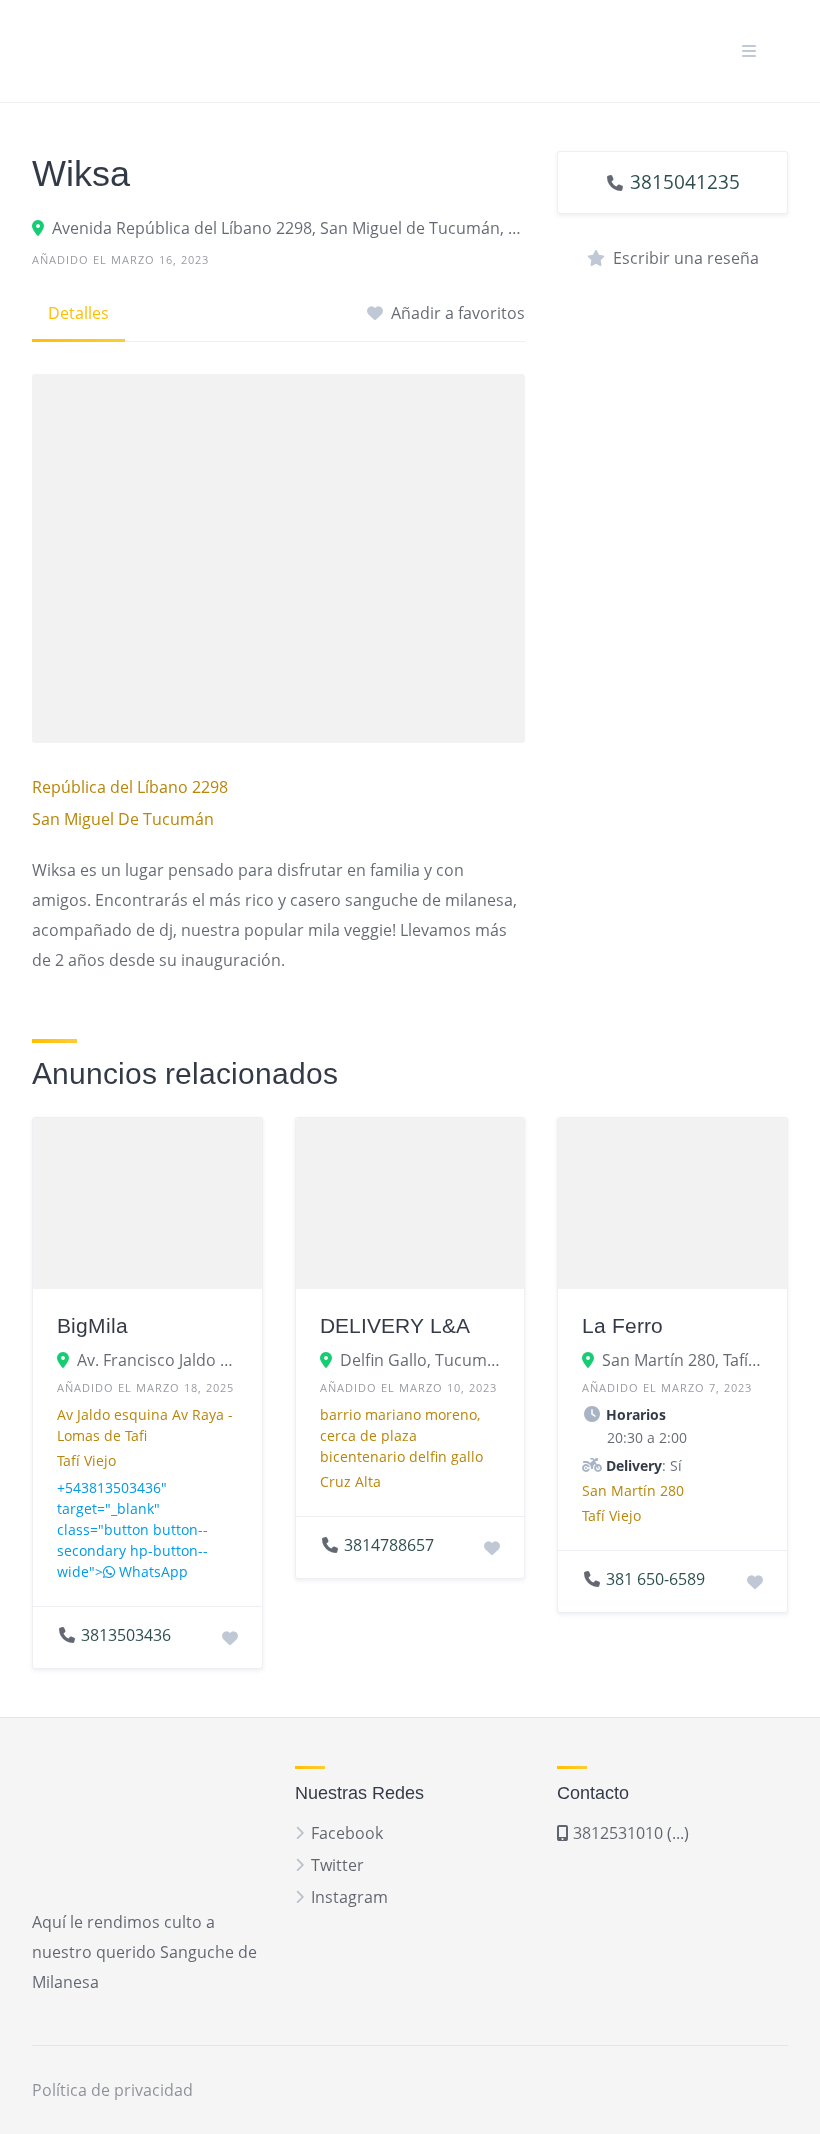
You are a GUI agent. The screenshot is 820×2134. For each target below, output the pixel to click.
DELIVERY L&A (395, 1325)
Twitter (337, 1865)
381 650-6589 (655, 1579)
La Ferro (622, 1325)
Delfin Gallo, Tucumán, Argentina (420, 1360)
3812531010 (616, 1833)
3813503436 (126, 1635)
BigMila (92, 1325)
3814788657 (389, 1545)
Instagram (349, 1897)
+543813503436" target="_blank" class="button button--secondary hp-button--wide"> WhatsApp (132, 1529)
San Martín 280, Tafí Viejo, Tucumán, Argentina (682, 1360)
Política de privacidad (112, 2090)
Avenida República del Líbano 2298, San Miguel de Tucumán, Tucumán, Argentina (288, 228)
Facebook (347, 1833)
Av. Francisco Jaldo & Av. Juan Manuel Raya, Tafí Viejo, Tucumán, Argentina (157, 1360)
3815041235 (685, 181)
